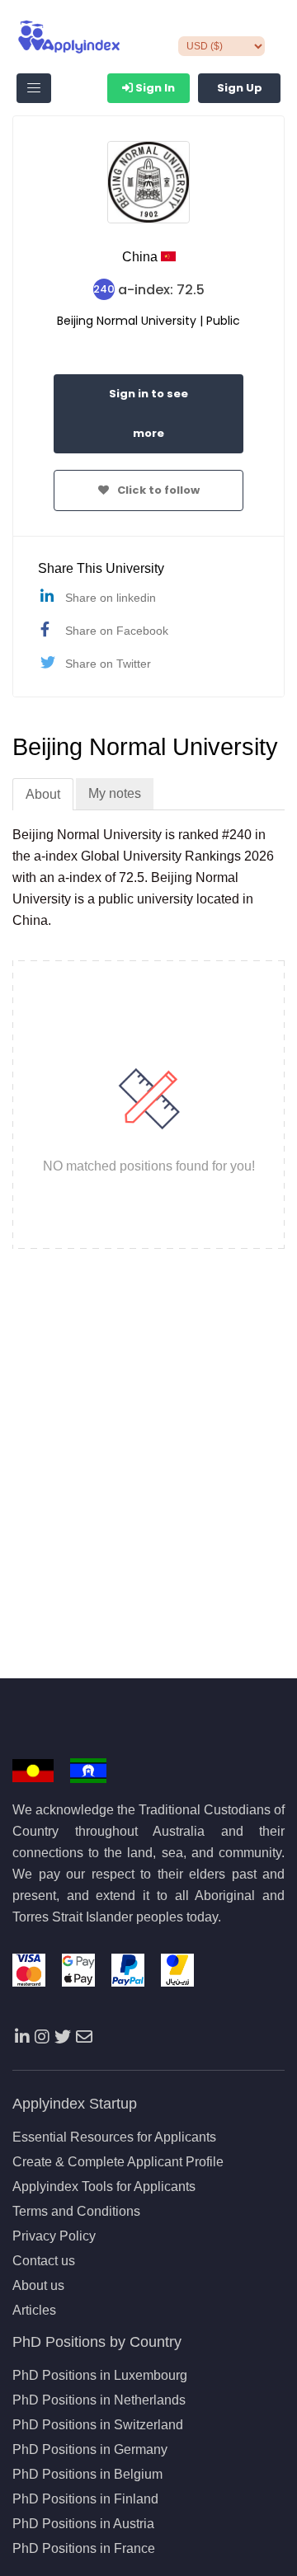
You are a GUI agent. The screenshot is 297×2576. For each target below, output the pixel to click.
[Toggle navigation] (34, 88)
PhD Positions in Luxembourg (100, 2376)
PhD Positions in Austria (83, 2524)
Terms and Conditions (76, 2212)
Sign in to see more (148, 413)
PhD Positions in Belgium (87, 2475)
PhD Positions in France (84, 2549)
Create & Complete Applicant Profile (118, 2162)
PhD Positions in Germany (90, 2450)
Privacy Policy (54, 2236)
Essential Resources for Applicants (114, 2137)
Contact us (44, 2261)
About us (38, 2286)
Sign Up (240, 88)
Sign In (154, 88)
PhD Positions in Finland (85, 2499)
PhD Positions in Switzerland (98, 2425)
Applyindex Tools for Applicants (104, 2187)
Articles (34, 2311)
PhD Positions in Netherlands (99, 2400)
